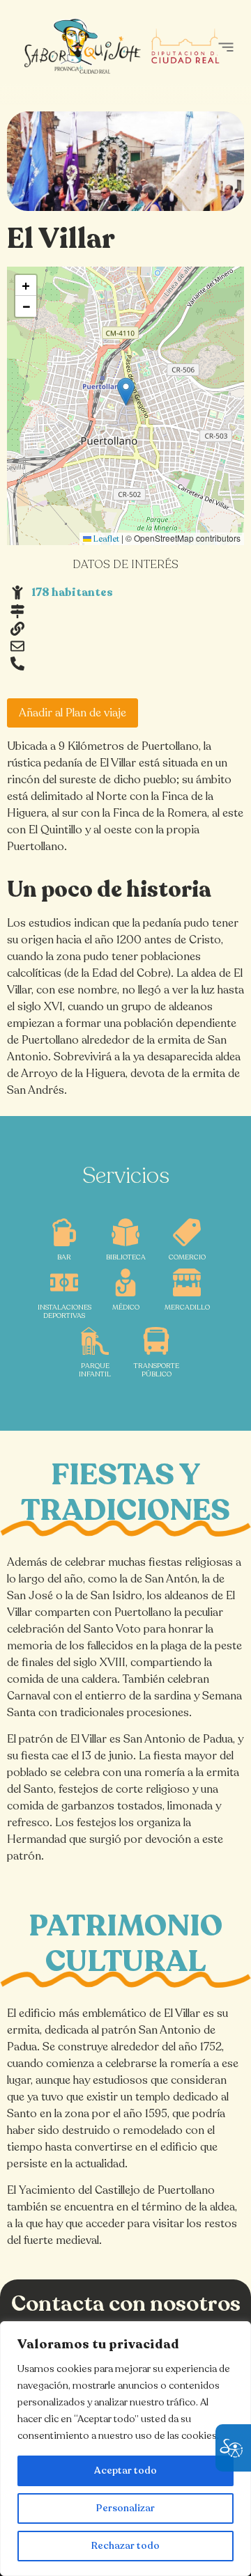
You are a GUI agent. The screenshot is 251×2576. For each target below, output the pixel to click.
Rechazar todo (125, 2546)
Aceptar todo (125, 2471)
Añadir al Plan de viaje (73, 713)
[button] (226, 47)
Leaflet (105, 539)
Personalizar (125, 2508)
